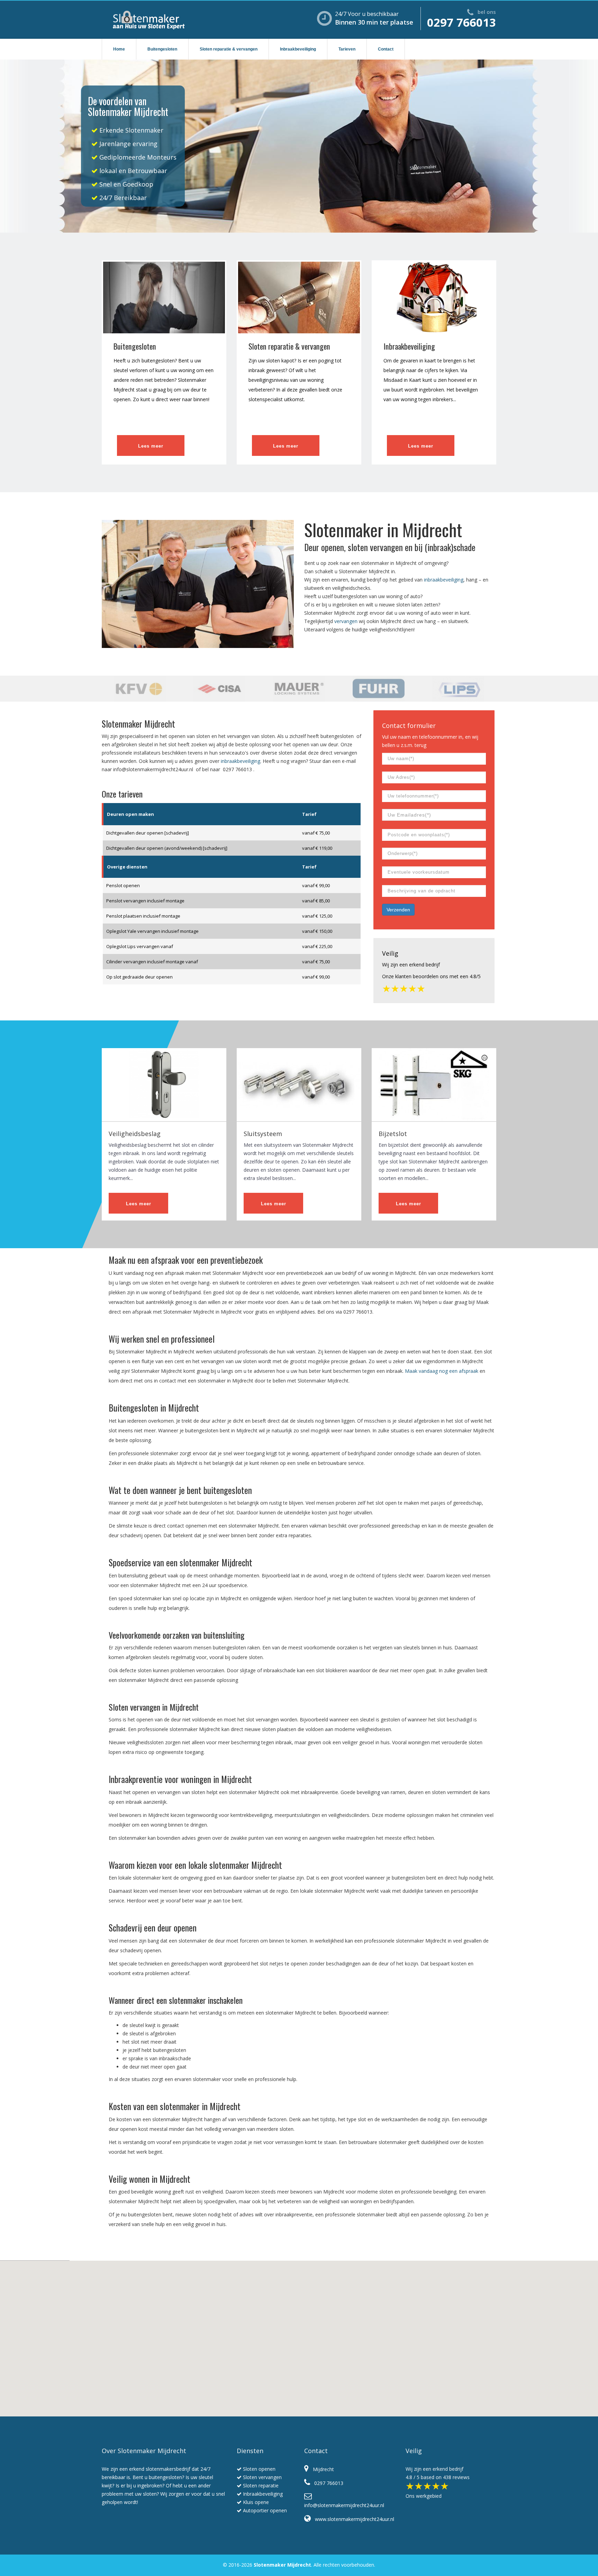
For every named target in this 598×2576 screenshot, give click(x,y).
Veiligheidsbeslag (135, 1134)
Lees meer (151, 446)
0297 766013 (461, 22)
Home (119, 49)
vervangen (346, 621)
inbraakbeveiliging (444, 580)
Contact (386, 49)
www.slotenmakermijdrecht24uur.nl (352, 2519)
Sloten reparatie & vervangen (229, 49)
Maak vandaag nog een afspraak (442, 1371)
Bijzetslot (393, 1134)
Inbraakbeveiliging (298, 49)
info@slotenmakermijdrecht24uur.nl (153, 769)
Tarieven (347, 49)
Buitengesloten (162, 49)
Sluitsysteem (263, 1134)
